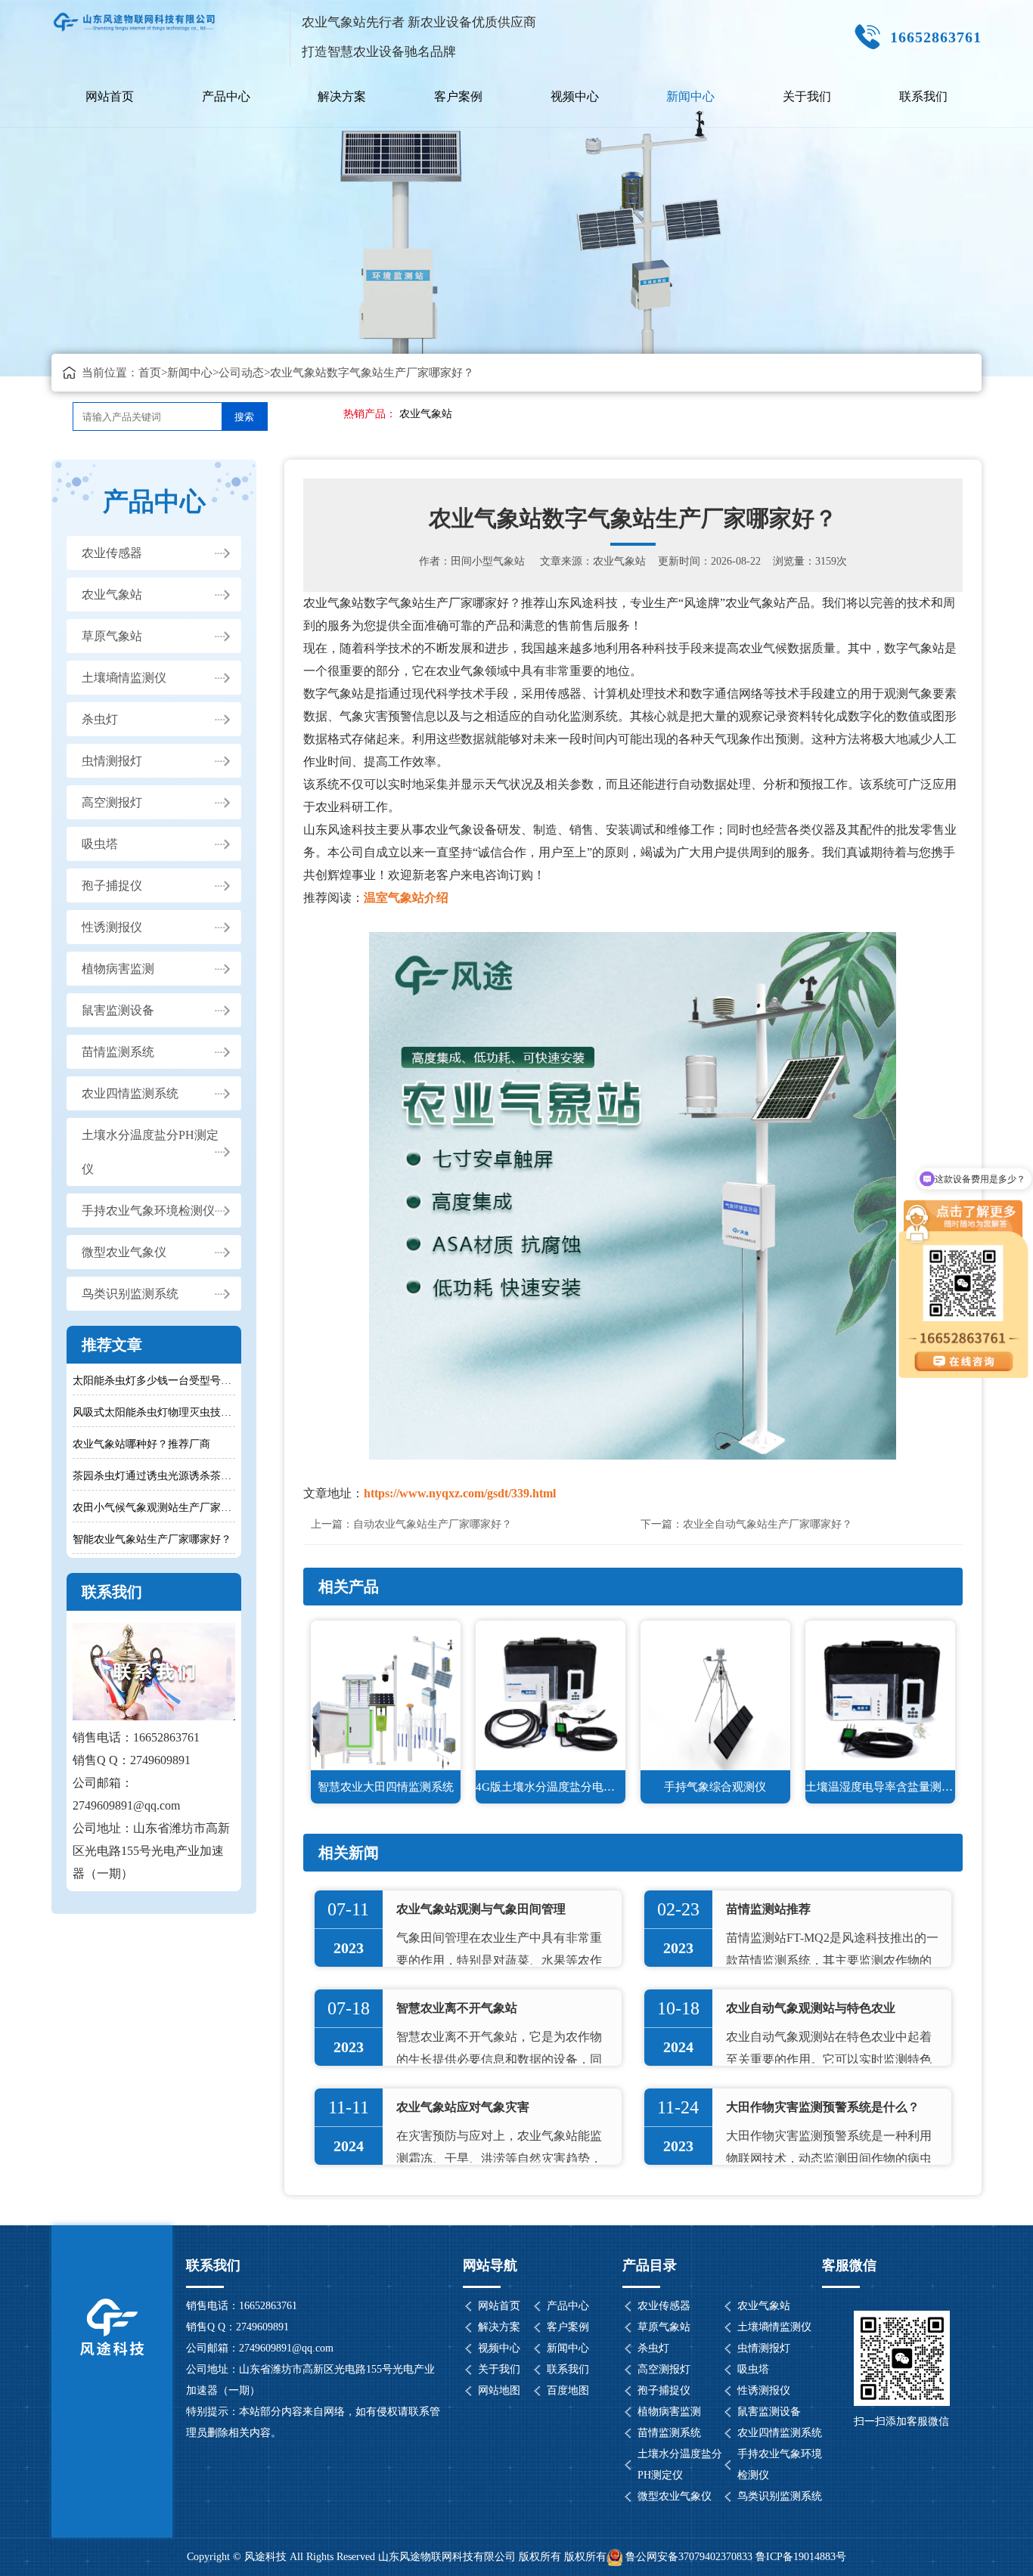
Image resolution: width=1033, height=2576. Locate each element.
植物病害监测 (118, 969)
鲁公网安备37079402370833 (689, 2557)
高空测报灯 (112, 802)
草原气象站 (112, 636)
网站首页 (110, 96)
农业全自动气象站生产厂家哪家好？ (768, 1524)
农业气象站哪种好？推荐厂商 (141, 1444)
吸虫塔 (100, 844)
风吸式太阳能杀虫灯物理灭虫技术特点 (154, 1412)
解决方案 (342, 96)
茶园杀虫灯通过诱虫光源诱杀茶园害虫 (154, 1476)
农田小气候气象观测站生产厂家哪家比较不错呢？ (154, 1508)
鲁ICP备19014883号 (801, 2557)
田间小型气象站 (488, 561)
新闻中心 (690, 96)
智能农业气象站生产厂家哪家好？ (152, 1539)
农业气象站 (426, 414)
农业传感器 (112, 553)
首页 (150, 373)
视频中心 (575, 96)
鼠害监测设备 (118, 1010)
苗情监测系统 (118, 1052)
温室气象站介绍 (406, 898)
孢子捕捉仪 (112, 885)
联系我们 (923, 96)
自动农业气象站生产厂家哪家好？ (433, 1524)
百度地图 (568, 2390)
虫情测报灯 (112, 761)
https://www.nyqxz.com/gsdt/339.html (460, 1493)
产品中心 (226, 96)
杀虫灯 (100, 719)
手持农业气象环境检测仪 (148, 1211)
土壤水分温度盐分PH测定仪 (150, 1152)
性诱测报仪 (112, 927)
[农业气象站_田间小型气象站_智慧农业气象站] (135, 16)
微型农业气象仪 (124, 1252)
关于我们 (807, 96)
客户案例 (458, 96)
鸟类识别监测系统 (130, 1294)
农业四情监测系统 (130, 1093)
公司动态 (241, 373)
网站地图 (499, 2390)
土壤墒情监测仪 (124, 678)
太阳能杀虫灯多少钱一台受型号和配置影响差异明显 (154, 1381)
